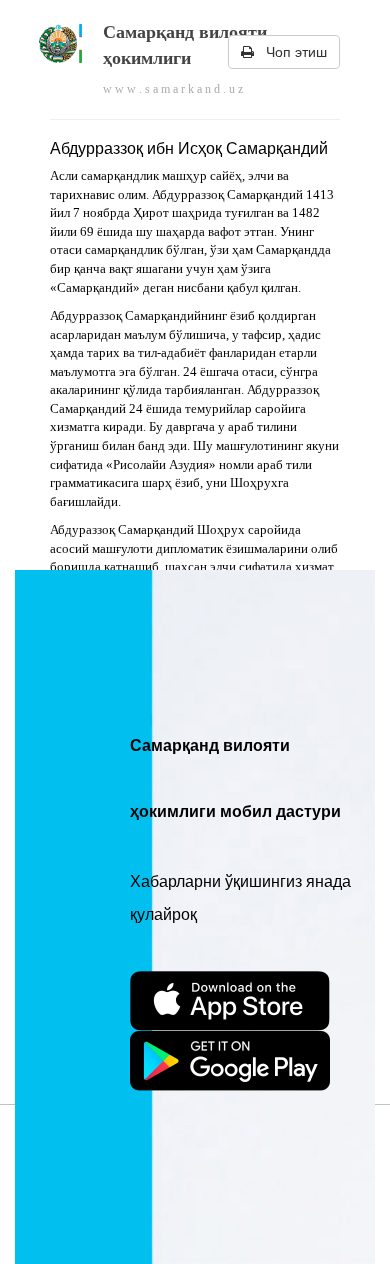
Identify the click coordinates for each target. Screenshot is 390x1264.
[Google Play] (230, 1061)
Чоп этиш (290, 52)
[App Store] (230, 1001)
